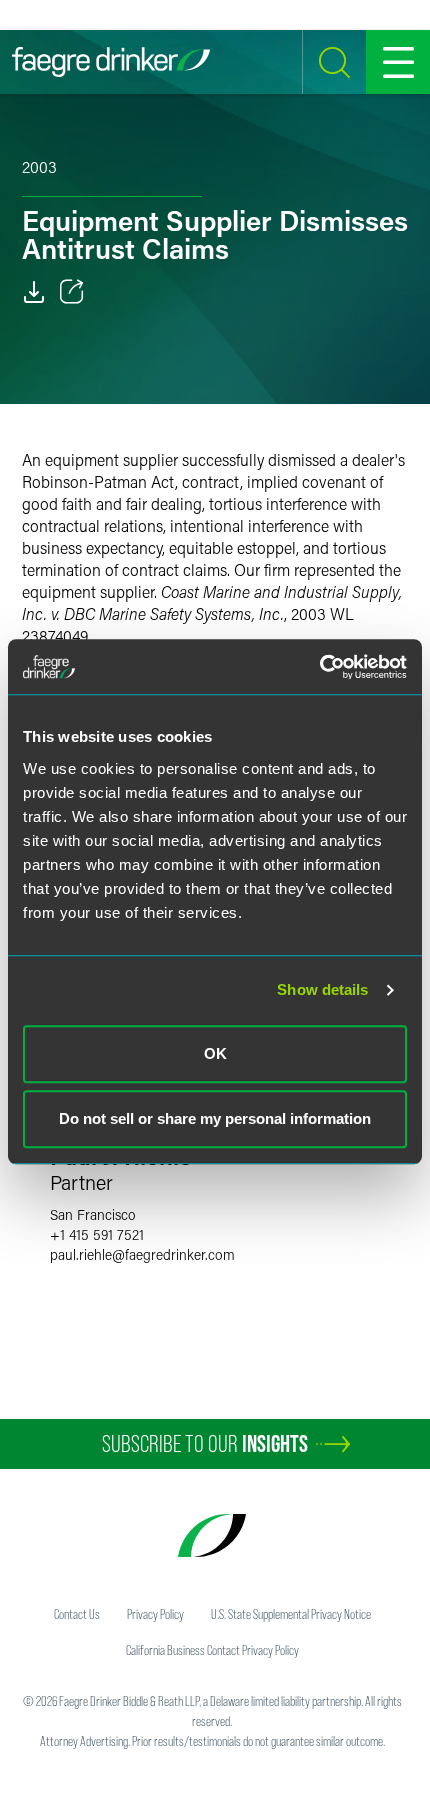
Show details (322, 989)
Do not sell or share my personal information (215, 1118)
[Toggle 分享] (72, 292)
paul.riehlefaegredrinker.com (142, 1254)
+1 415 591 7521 (97, 1234)
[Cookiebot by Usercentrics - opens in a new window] (319, 667)
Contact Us (77, 1614)
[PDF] (34, 292)
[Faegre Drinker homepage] (111, 62)
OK (215, 1053)
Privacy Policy (155, 1614)
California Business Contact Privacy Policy (212, 1650)
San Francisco (93, 1214)
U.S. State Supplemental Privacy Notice (291, 1614)
